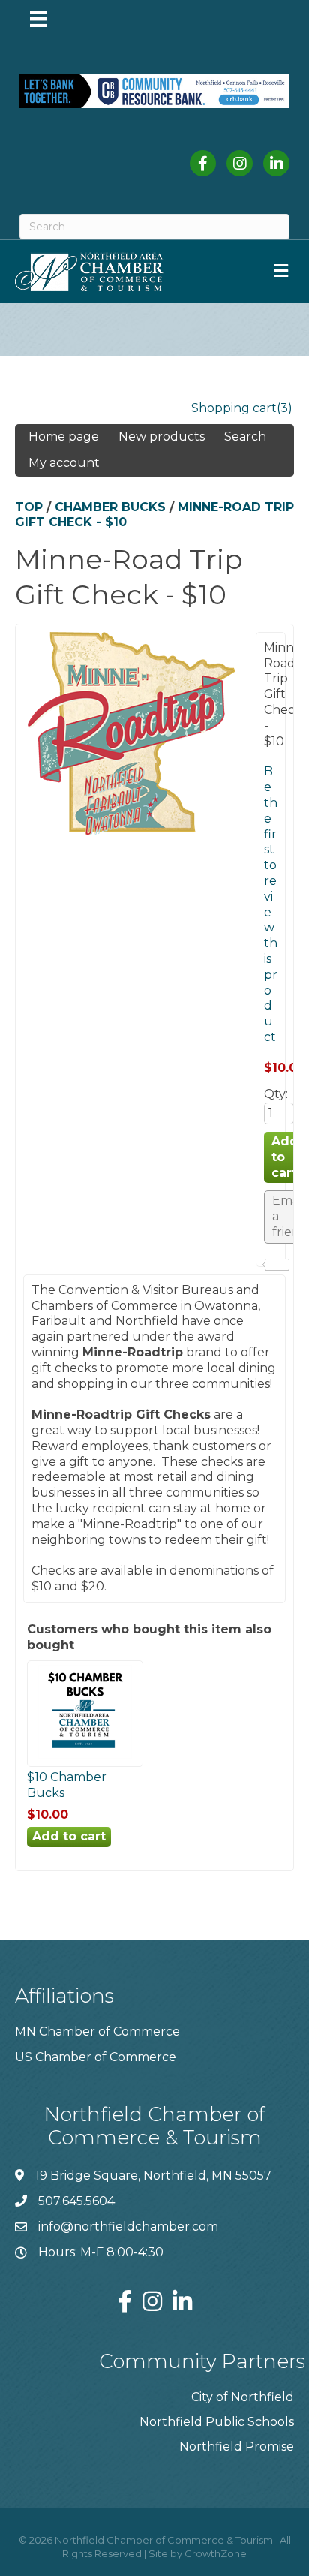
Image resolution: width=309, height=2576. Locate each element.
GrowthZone (216, 2553)
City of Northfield (243, 2397)
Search (245, 436)
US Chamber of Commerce (96, 2057)
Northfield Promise (237, 2447)
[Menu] (38, 19)
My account (64, 463)
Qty (275, 1094)
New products (162, 436)
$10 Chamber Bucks (67, 1785)
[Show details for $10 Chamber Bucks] (85, 1758)
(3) (285, 408)
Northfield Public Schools (217, 2422)
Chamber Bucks (110, 507)
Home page (64, 436)
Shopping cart (234, 408)
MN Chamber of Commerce (97, 2031)
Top (29, 507)
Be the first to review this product (271, 904)
